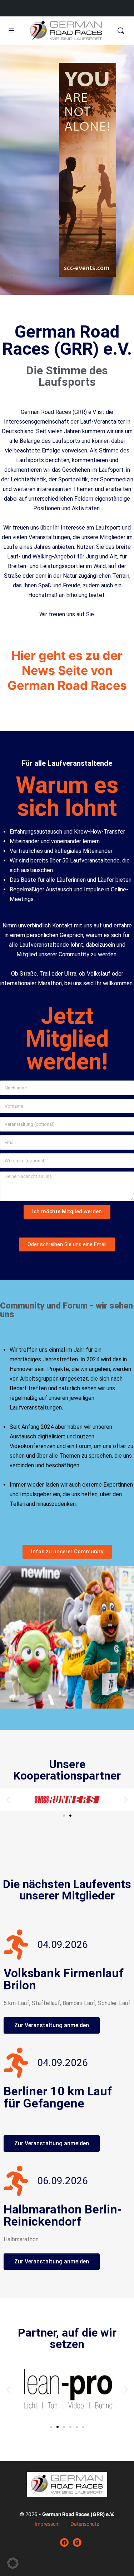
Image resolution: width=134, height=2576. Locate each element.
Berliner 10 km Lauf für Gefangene (58, 2097)
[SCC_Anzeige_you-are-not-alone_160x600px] (88, 272)
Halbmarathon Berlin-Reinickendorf (63, 2215)
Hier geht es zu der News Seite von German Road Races (67, 670)
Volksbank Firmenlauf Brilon (64, 1979)
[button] (8, 1799)
